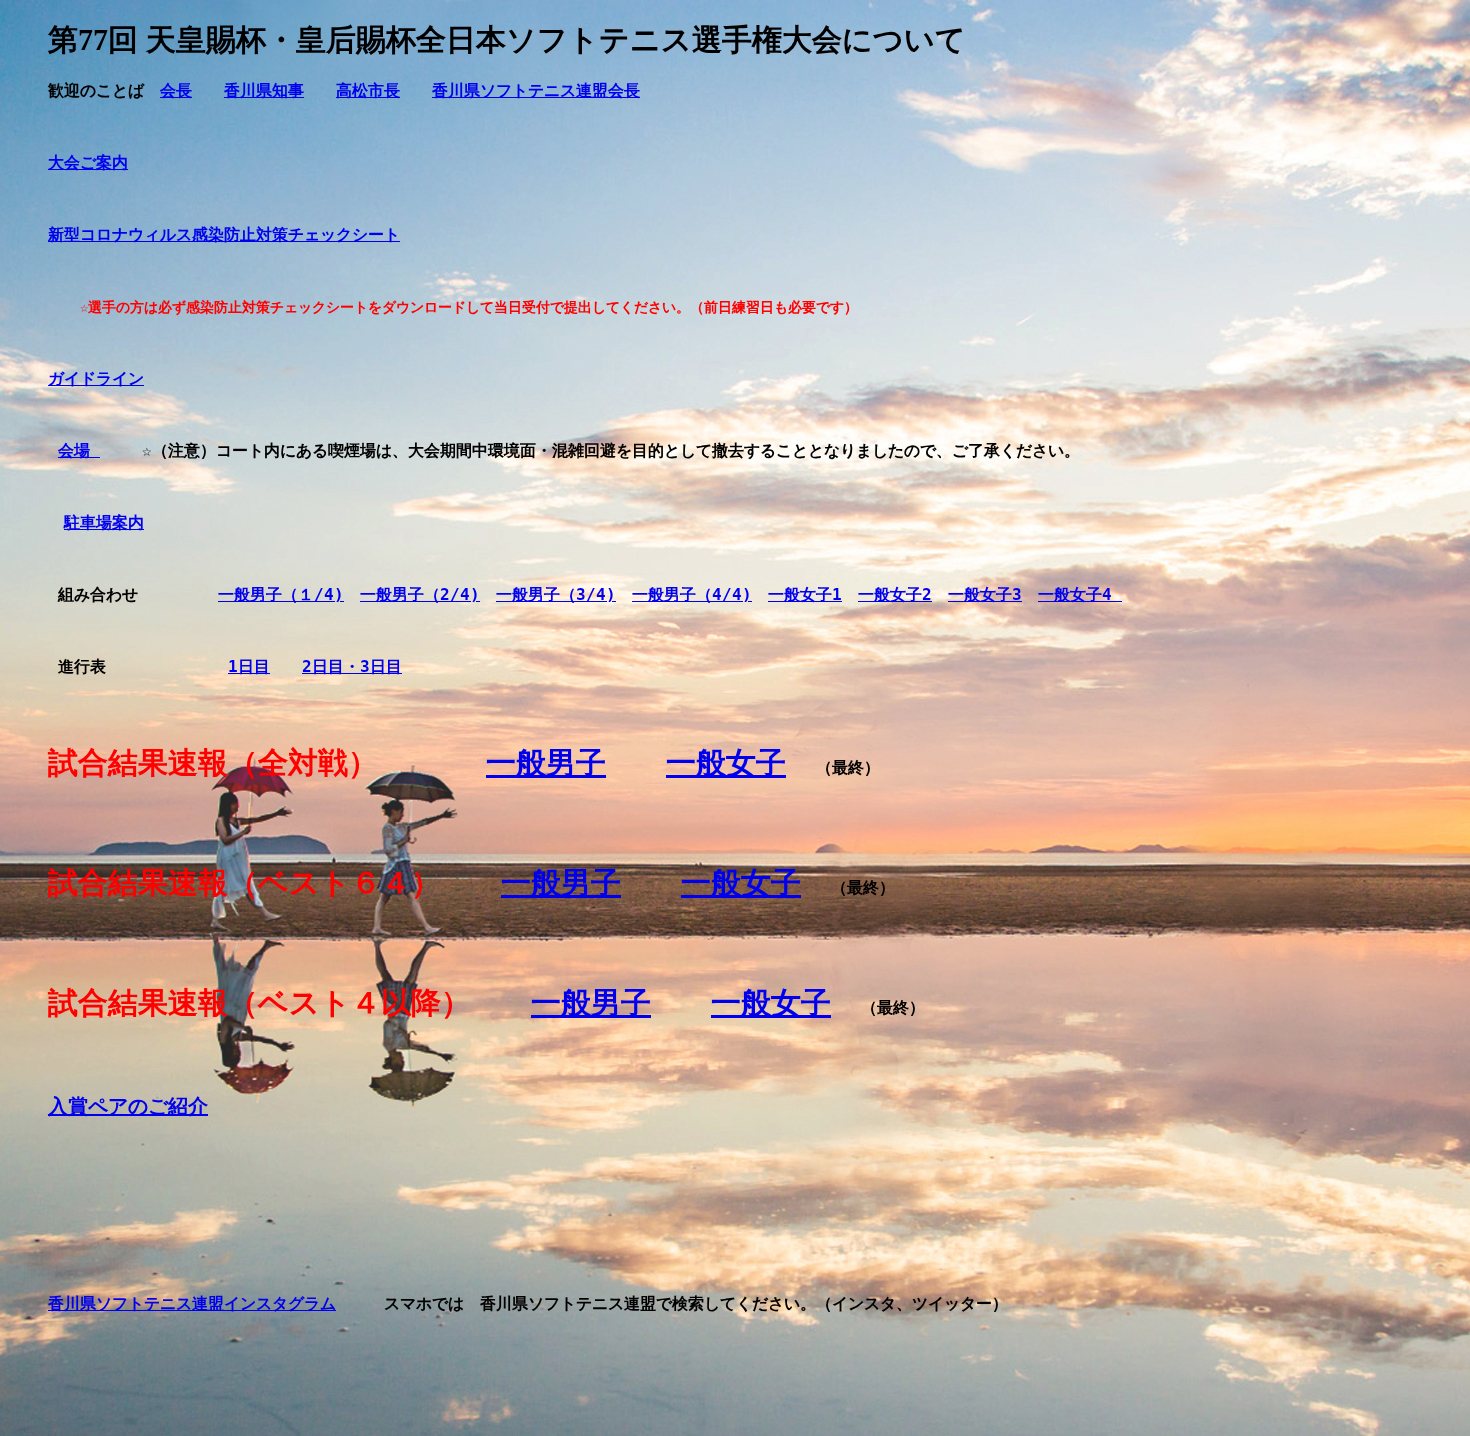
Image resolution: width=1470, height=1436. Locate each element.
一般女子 (726, 762)
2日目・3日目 (352, 666)
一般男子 (546, 762)
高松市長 (368, 90)
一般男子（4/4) (692, 594)
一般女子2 (895, 594)
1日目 (249, 666)
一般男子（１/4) (281, 594)
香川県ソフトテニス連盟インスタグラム (192, 1303)
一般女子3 (985, 594)
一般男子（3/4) (556, 594)
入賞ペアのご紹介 (128, 1106)
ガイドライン (96, 378)
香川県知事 (264, 90)
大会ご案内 (88, 162)
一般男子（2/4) (420, 594)
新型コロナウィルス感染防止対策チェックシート (224, 234)
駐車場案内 (104, 522)
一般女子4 (1080, 594)
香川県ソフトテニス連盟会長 (536, 90)
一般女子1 (805, 594)
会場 (79, 450)
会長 (176, 90)
